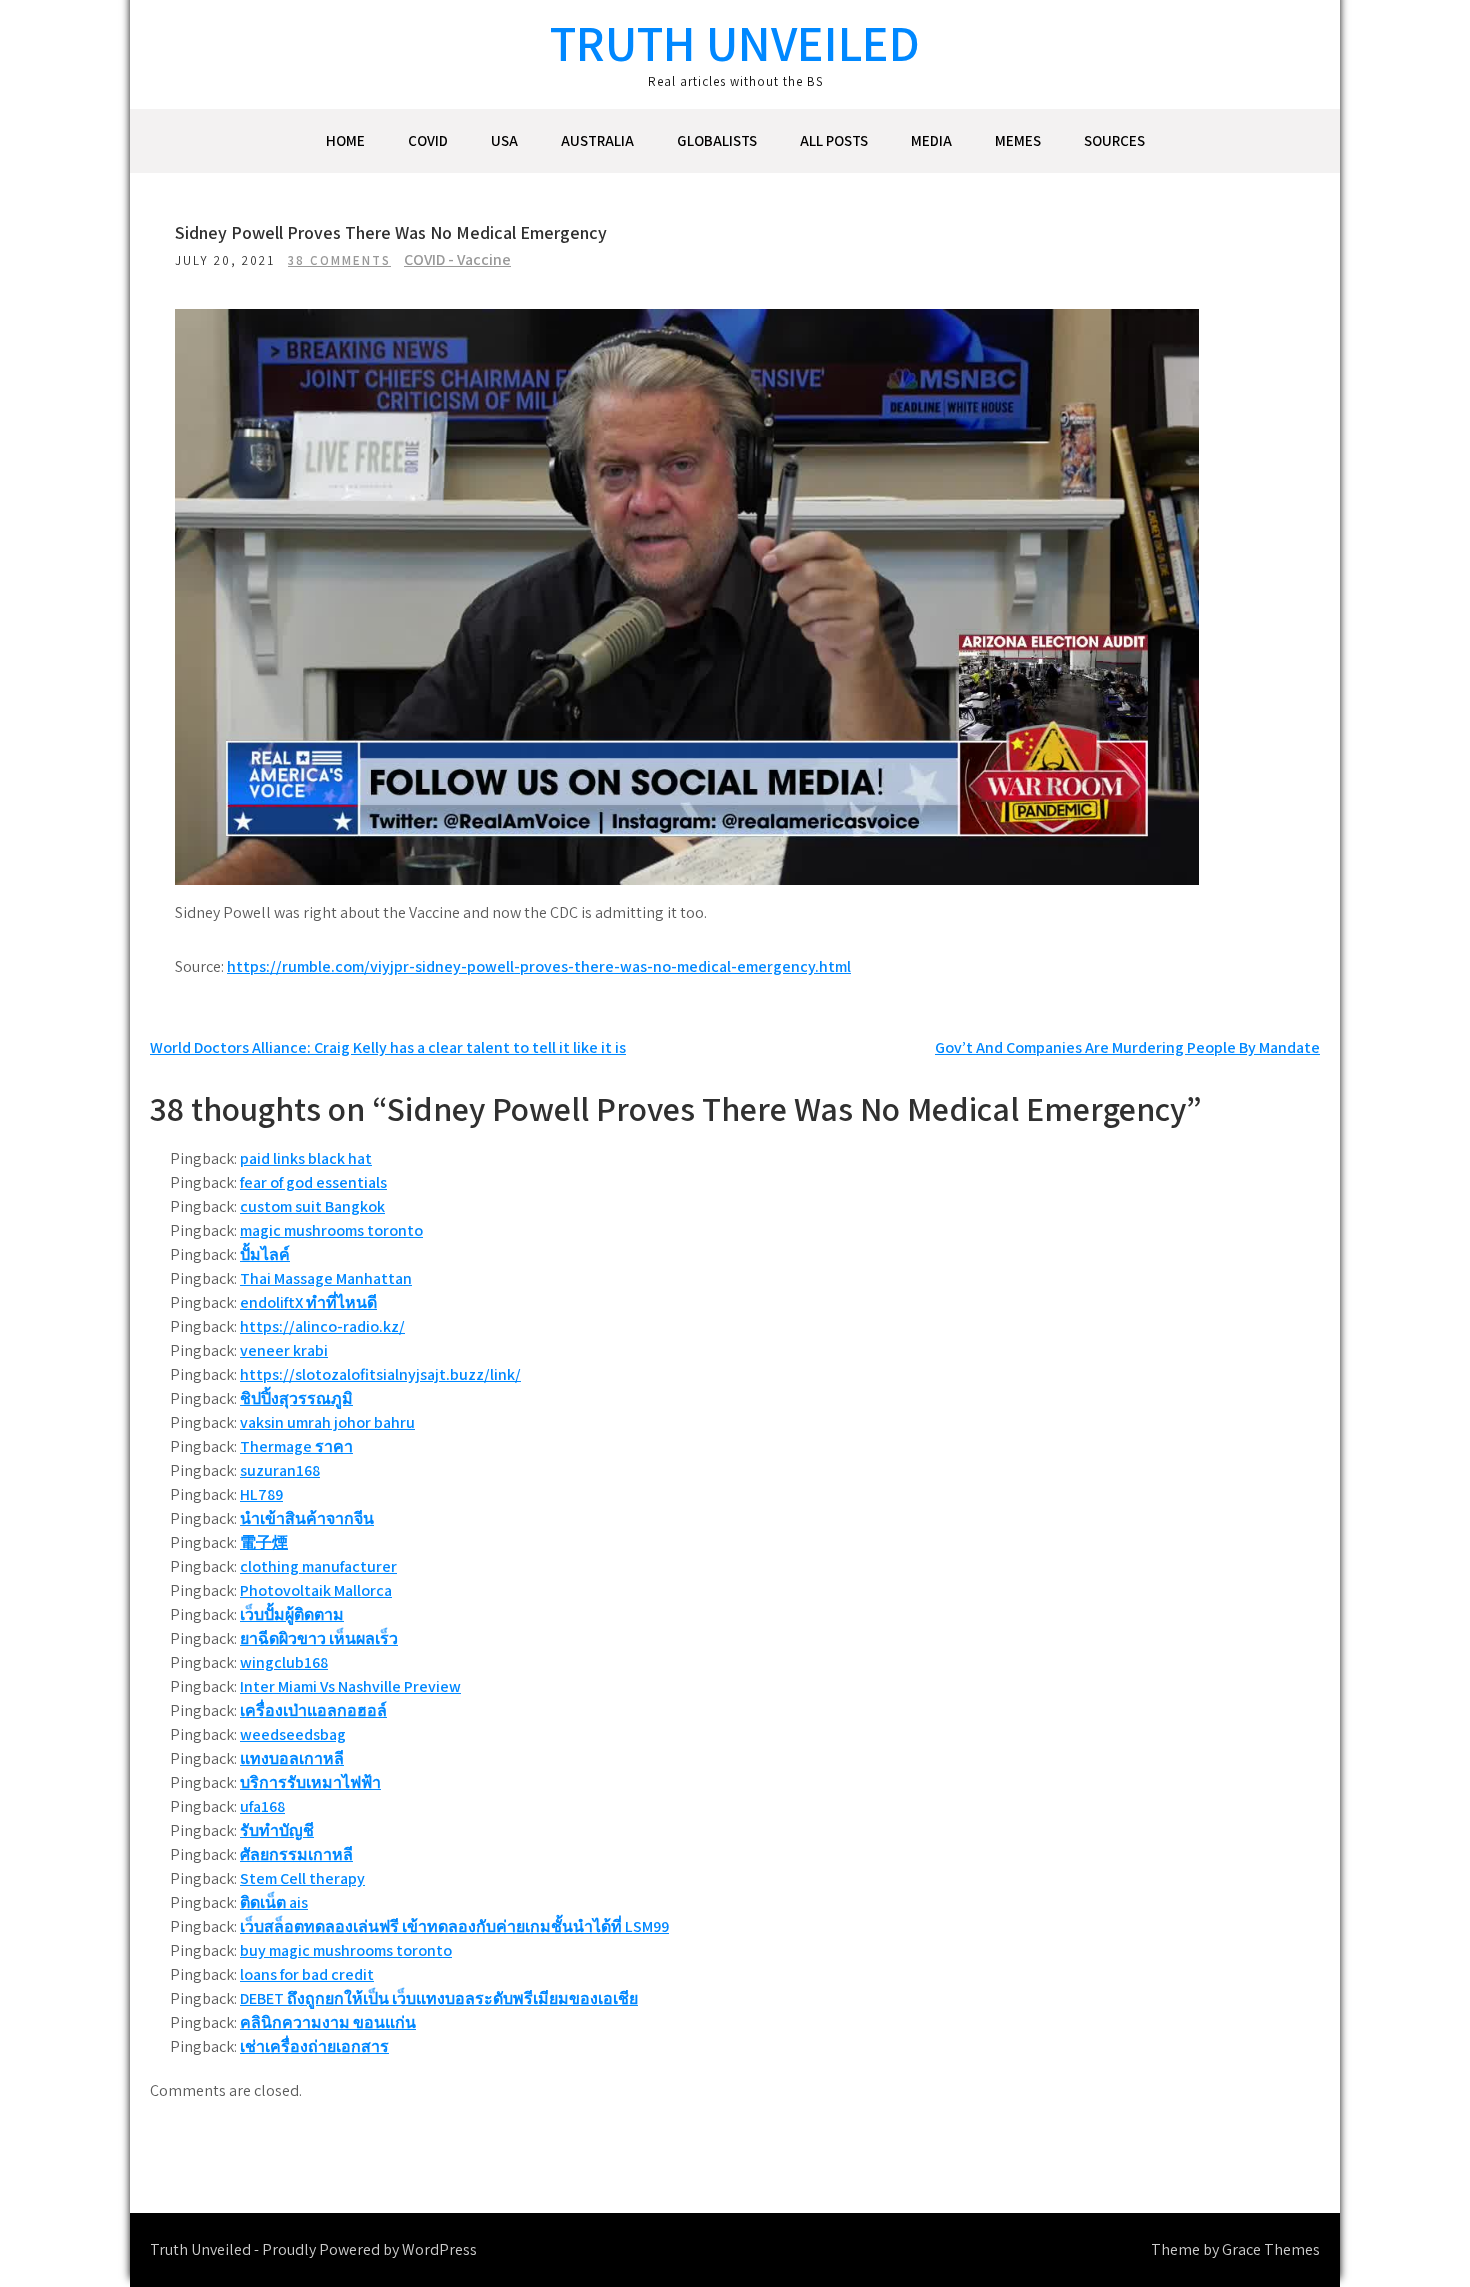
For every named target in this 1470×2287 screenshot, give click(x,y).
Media (931, 140)
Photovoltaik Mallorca (316, 1590)
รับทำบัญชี (277, 1830)
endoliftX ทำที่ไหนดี (308, 1302)
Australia (597, 140)
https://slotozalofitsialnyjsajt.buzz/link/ (380, 1374)
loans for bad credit (307, 1974)
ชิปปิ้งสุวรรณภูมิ (296, 1398)
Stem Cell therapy (302, 1878)
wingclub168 (284, 1662)
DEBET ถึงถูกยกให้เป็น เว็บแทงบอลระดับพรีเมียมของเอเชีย (439, 1998)
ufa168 (262, 1806)
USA (504, 140)
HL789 (261, 1494)
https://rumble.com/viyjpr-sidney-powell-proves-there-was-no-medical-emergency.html (539, 966)
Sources (1114, 140)
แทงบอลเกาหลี (292, 1758)
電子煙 (264, 1542)
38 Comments (339, 260)
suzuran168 (280, 1470)
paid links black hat (306, 1158)
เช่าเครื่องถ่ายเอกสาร (314, 2046)
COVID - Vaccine (457, 259)
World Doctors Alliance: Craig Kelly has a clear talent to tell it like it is (388, 1047)
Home (345, 140)
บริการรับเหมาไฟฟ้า (310, 1782)
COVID (428, 140)
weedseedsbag (293, 1734)
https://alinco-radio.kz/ (322, 1326)
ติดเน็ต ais (274, 1902)
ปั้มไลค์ (265, 1254)
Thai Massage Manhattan (326, 1278)
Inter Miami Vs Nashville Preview (350, 1686)
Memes (1018, 140)
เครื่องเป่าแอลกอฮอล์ (313, 1710)
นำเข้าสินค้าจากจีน (307, 1518)
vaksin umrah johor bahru (327, 1422)
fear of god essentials (313, 1182)
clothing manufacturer (318, 1566)
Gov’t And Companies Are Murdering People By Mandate (1127, 1047)
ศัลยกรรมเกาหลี (296, 1854)
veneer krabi (284, 1350)
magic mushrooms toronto (331, 1230)
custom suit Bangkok (312, 1206)
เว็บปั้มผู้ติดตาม (292, 1614)
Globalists (717, 140)
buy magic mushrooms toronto (346, 1950)
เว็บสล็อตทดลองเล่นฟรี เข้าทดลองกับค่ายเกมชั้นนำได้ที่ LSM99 (454, 1926)
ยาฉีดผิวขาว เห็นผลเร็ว (319, 1638)
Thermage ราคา (296, 1446)
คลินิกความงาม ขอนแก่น (328, 2022)
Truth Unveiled (735, 42)
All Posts (834, 140)
